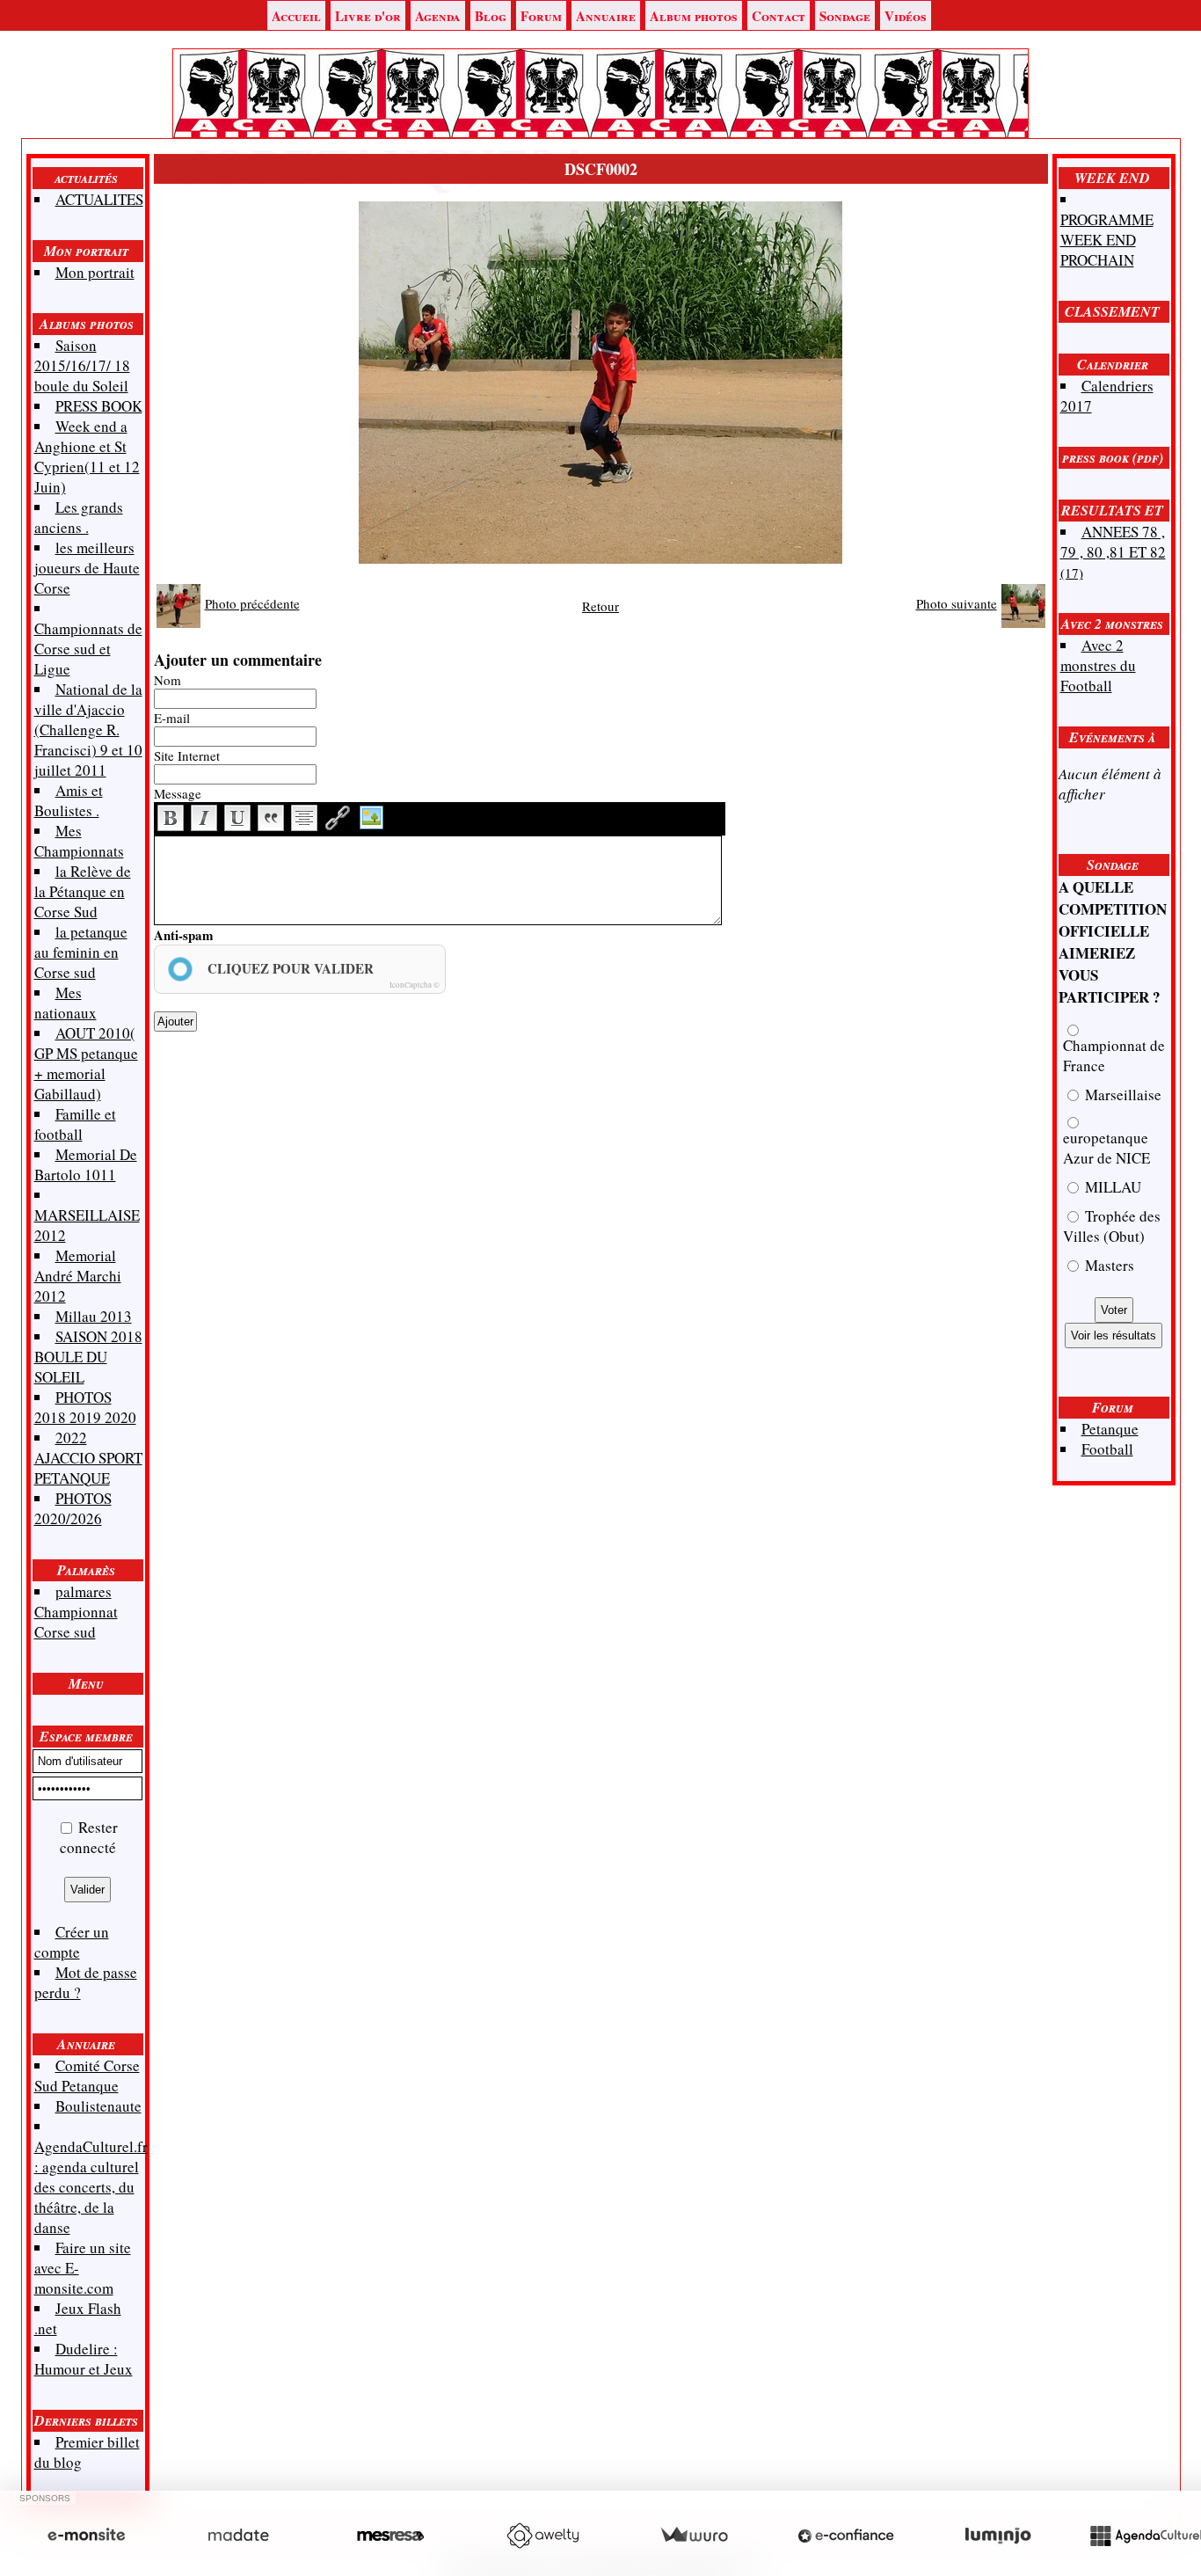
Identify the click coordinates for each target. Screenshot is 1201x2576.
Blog (491, 16)
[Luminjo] (998, 2536)
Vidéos (906, 16)
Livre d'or (368, 16)
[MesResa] (390, 2536)
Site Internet (187, 755)
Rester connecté (89, 1837)
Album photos (694, 16)
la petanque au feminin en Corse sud (81, 952)
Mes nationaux (66, 1003)
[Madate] (238, 2536)
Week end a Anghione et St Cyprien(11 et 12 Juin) (87, 456)
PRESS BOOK (99, 406)
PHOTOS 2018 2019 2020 (85, 1407)
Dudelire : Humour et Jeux (84, 2359)
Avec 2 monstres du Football (1098, 665)
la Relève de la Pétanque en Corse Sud (83, 891)
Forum (541, 16)
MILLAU (1111, 1187)
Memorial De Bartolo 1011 (86, 1164)
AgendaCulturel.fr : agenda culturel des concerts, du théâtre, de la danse (91, 2187)
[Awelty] (542, 2536)
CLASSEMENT (1112, 311)
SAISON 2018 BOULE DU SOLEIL (88, 1357)
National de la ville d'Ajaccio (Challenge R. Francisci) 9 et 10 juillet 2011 (88, 730)
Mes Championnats (79, 841)
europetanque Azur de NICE (1106, 1148)
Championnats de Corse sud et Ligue (88, 649)
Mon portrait (86, 251)
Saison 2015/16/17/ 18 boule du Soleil (82, 365)
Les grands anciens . (79, 517)
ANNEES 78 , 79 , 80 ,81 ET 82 (1113, 551)
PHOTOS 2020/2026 (73, 1508)
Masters (1108, 1265)
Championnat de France (1114, 1055)
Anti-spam (184, 935)
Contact (779, 16)
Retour (600, 606)
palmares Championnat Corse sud (76, 1612)
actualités (86, 178)
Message (178, 793)
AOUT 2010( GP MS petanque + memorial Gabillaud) (86, 1063)
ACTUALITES (99, 199)
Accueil (296, 16)
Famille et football (75, 1124)
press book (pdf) (1113, 457)
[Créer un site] (86, 2536)
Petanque (1110, 1429)
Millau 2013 (94, 1316)
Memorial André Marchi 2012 (78, 1276)
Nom (167, 680)
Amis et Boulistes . (69, 800)
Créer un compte (72, 1942)
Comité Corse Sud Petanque (87, 2076)
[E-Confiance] (846, 2536)
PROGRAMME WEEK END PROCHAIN (1107, 240)
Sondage (845, 16)
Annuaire (606, 16)
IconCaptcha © (415, 985)
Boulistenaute (98, 2106)
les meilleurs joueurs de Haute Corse (87, 568)
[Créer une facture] (694, 2536)
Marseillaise (1121, 1095)
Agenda (438, 16)
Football (1107, 1449)
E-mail (172, 718)
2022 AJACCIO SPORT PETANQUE (88, 1458)
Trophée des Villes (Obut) (1112, 1226)
